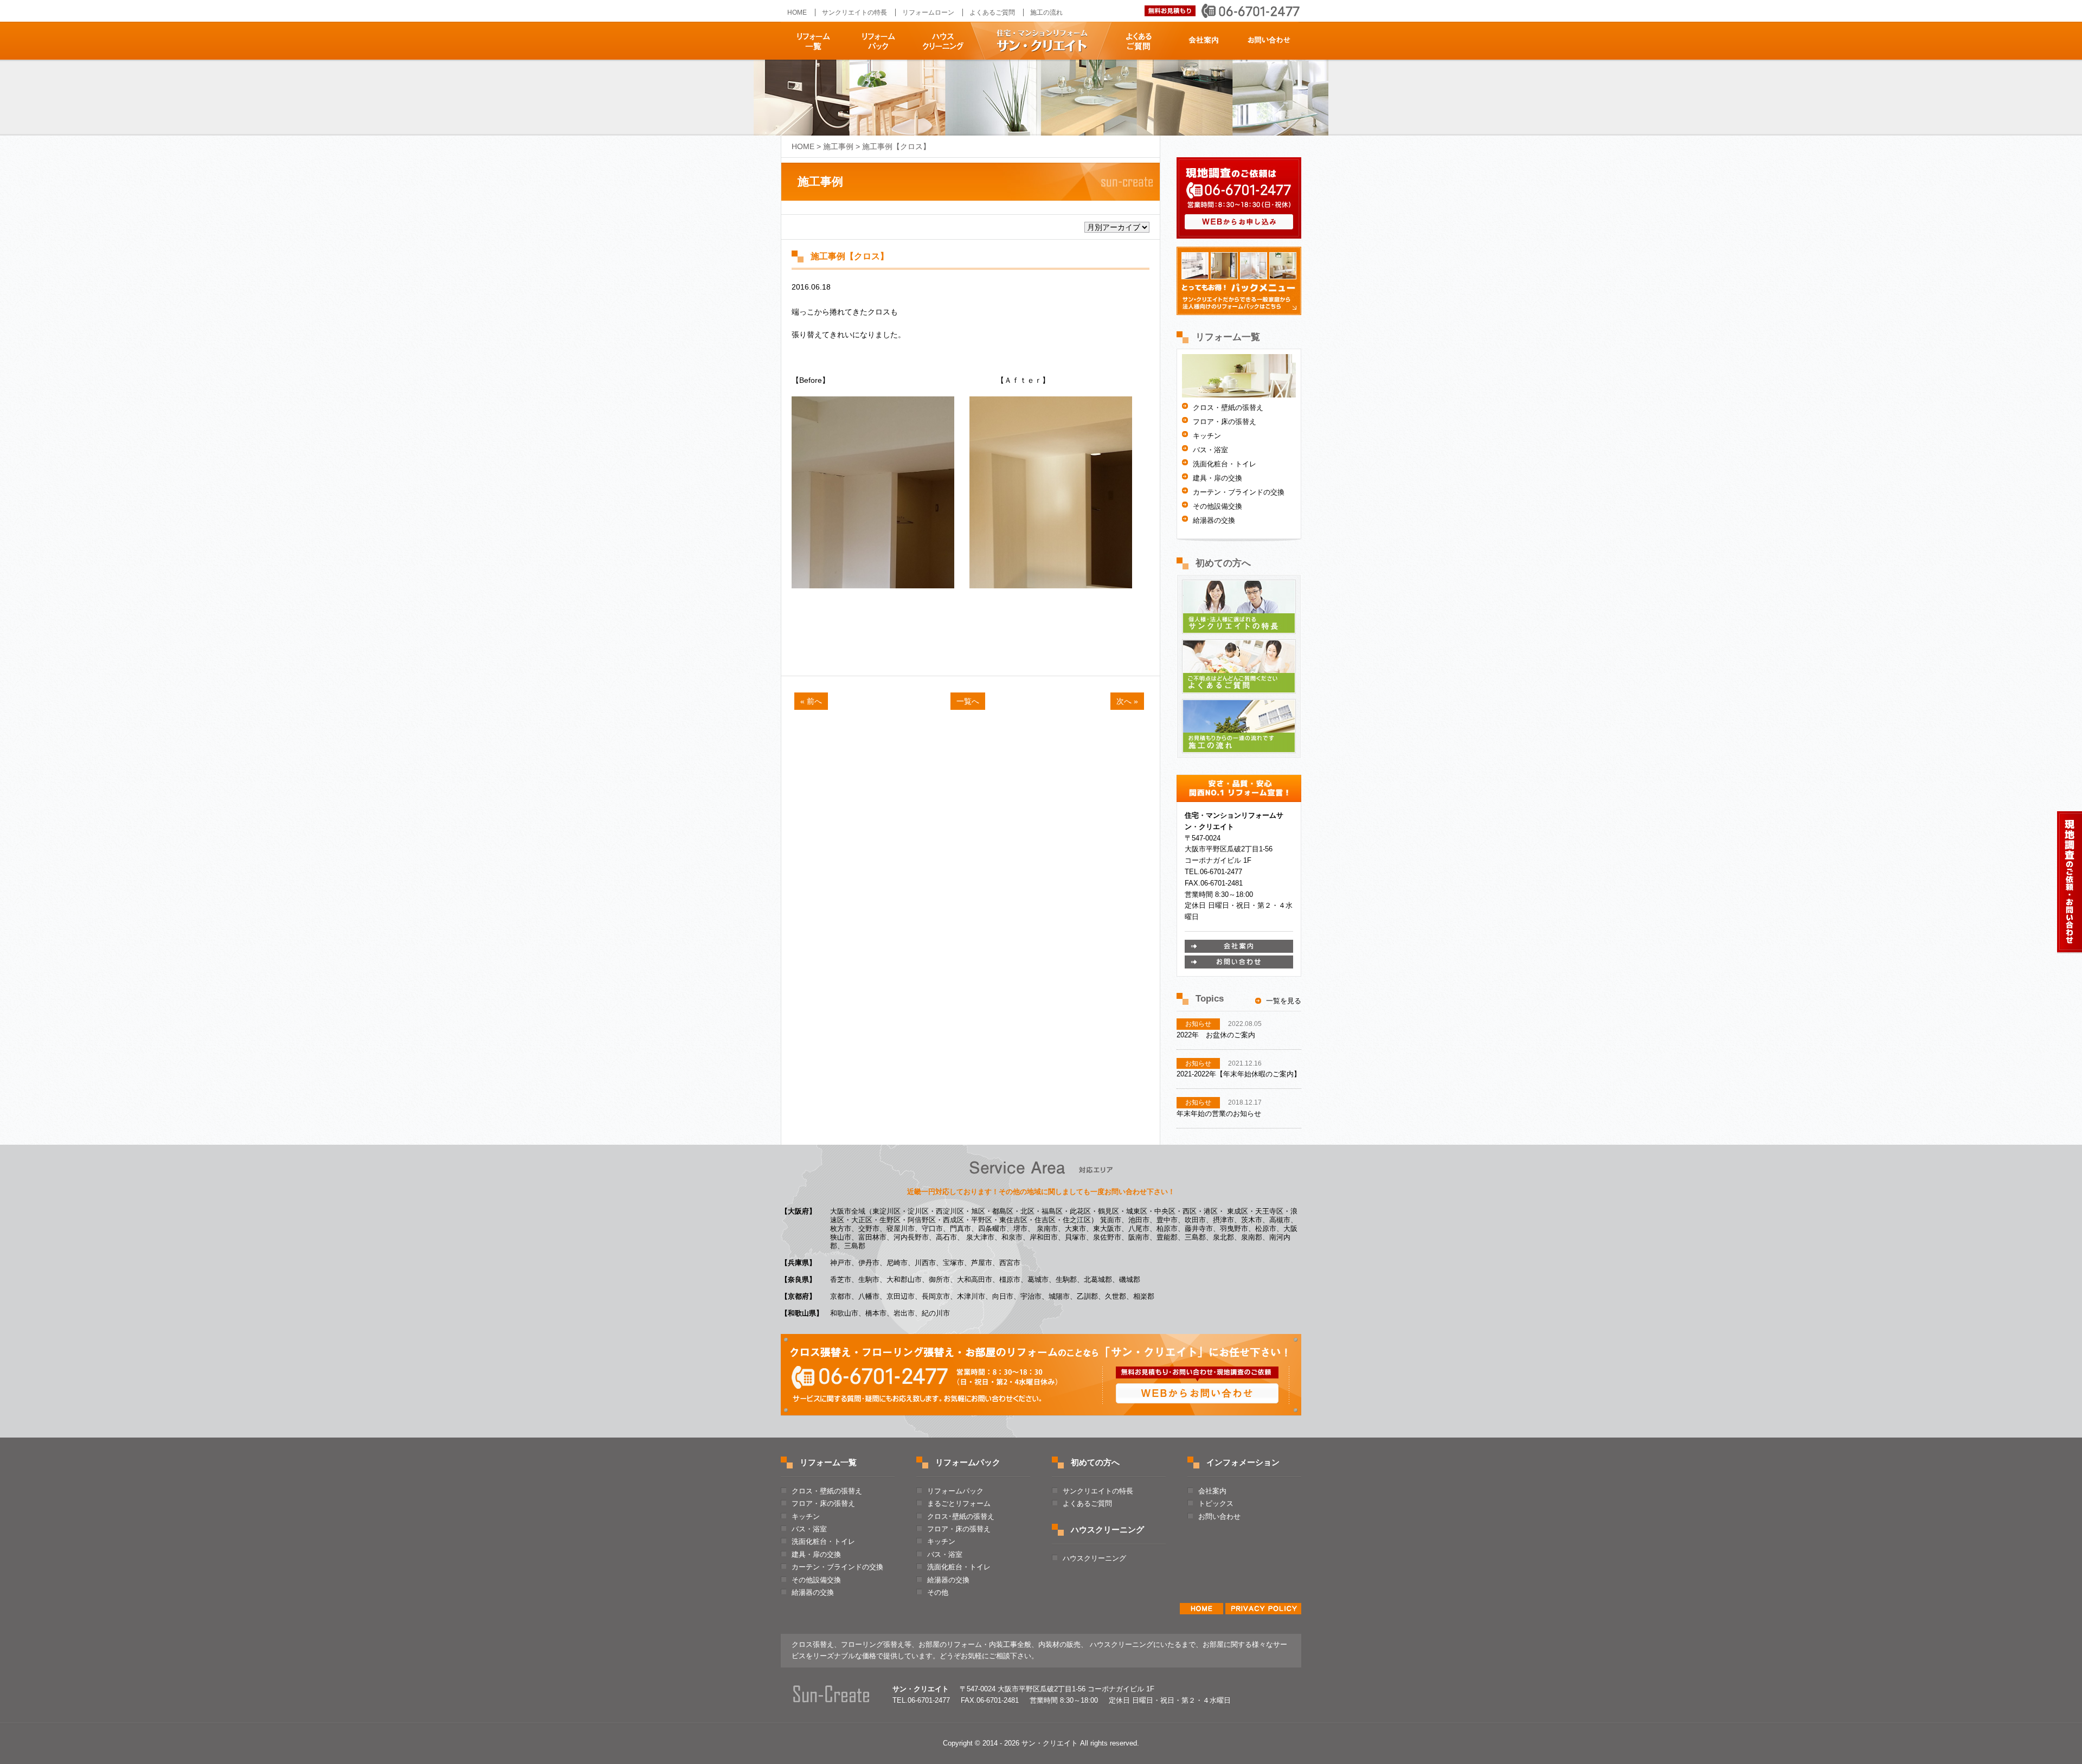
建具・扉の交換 (1217, 478)
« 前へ (811, 701)
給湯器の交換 (1214, 520)
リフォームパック (877, 41)
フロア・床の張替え (1225, 422)
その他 (938, 1592)
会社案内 (1205, 41)
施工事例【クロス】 (850, 256)
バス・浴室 (1210, 450)
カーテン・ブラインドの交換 (1239, 492)
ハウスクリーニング (939, 41)
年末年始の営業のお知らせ (1219, 1114)
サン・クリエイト (1041, 41)
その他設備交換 (1217, 506)
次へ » (1127, 701)
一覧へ (968, 701)
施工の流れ (1046, 12)
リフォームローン (928, 12)
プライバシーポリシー (1263, 1609)
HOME (797, 12)
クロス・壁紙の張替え (1228, 408)
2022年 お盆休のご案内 (1216, 1035)
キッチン (1207, 436)
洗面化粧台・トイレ (1225, 464)
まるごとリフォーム (959, 1503)
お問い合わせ (1267, 41)
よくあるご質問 (1143, 41)
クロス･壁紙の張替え (961, 1516)
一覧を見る (1284, 1001)
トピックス (1216, 1503)
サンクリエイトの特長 (854, 12)
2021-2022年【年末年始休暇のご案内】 (1239, 1074)
